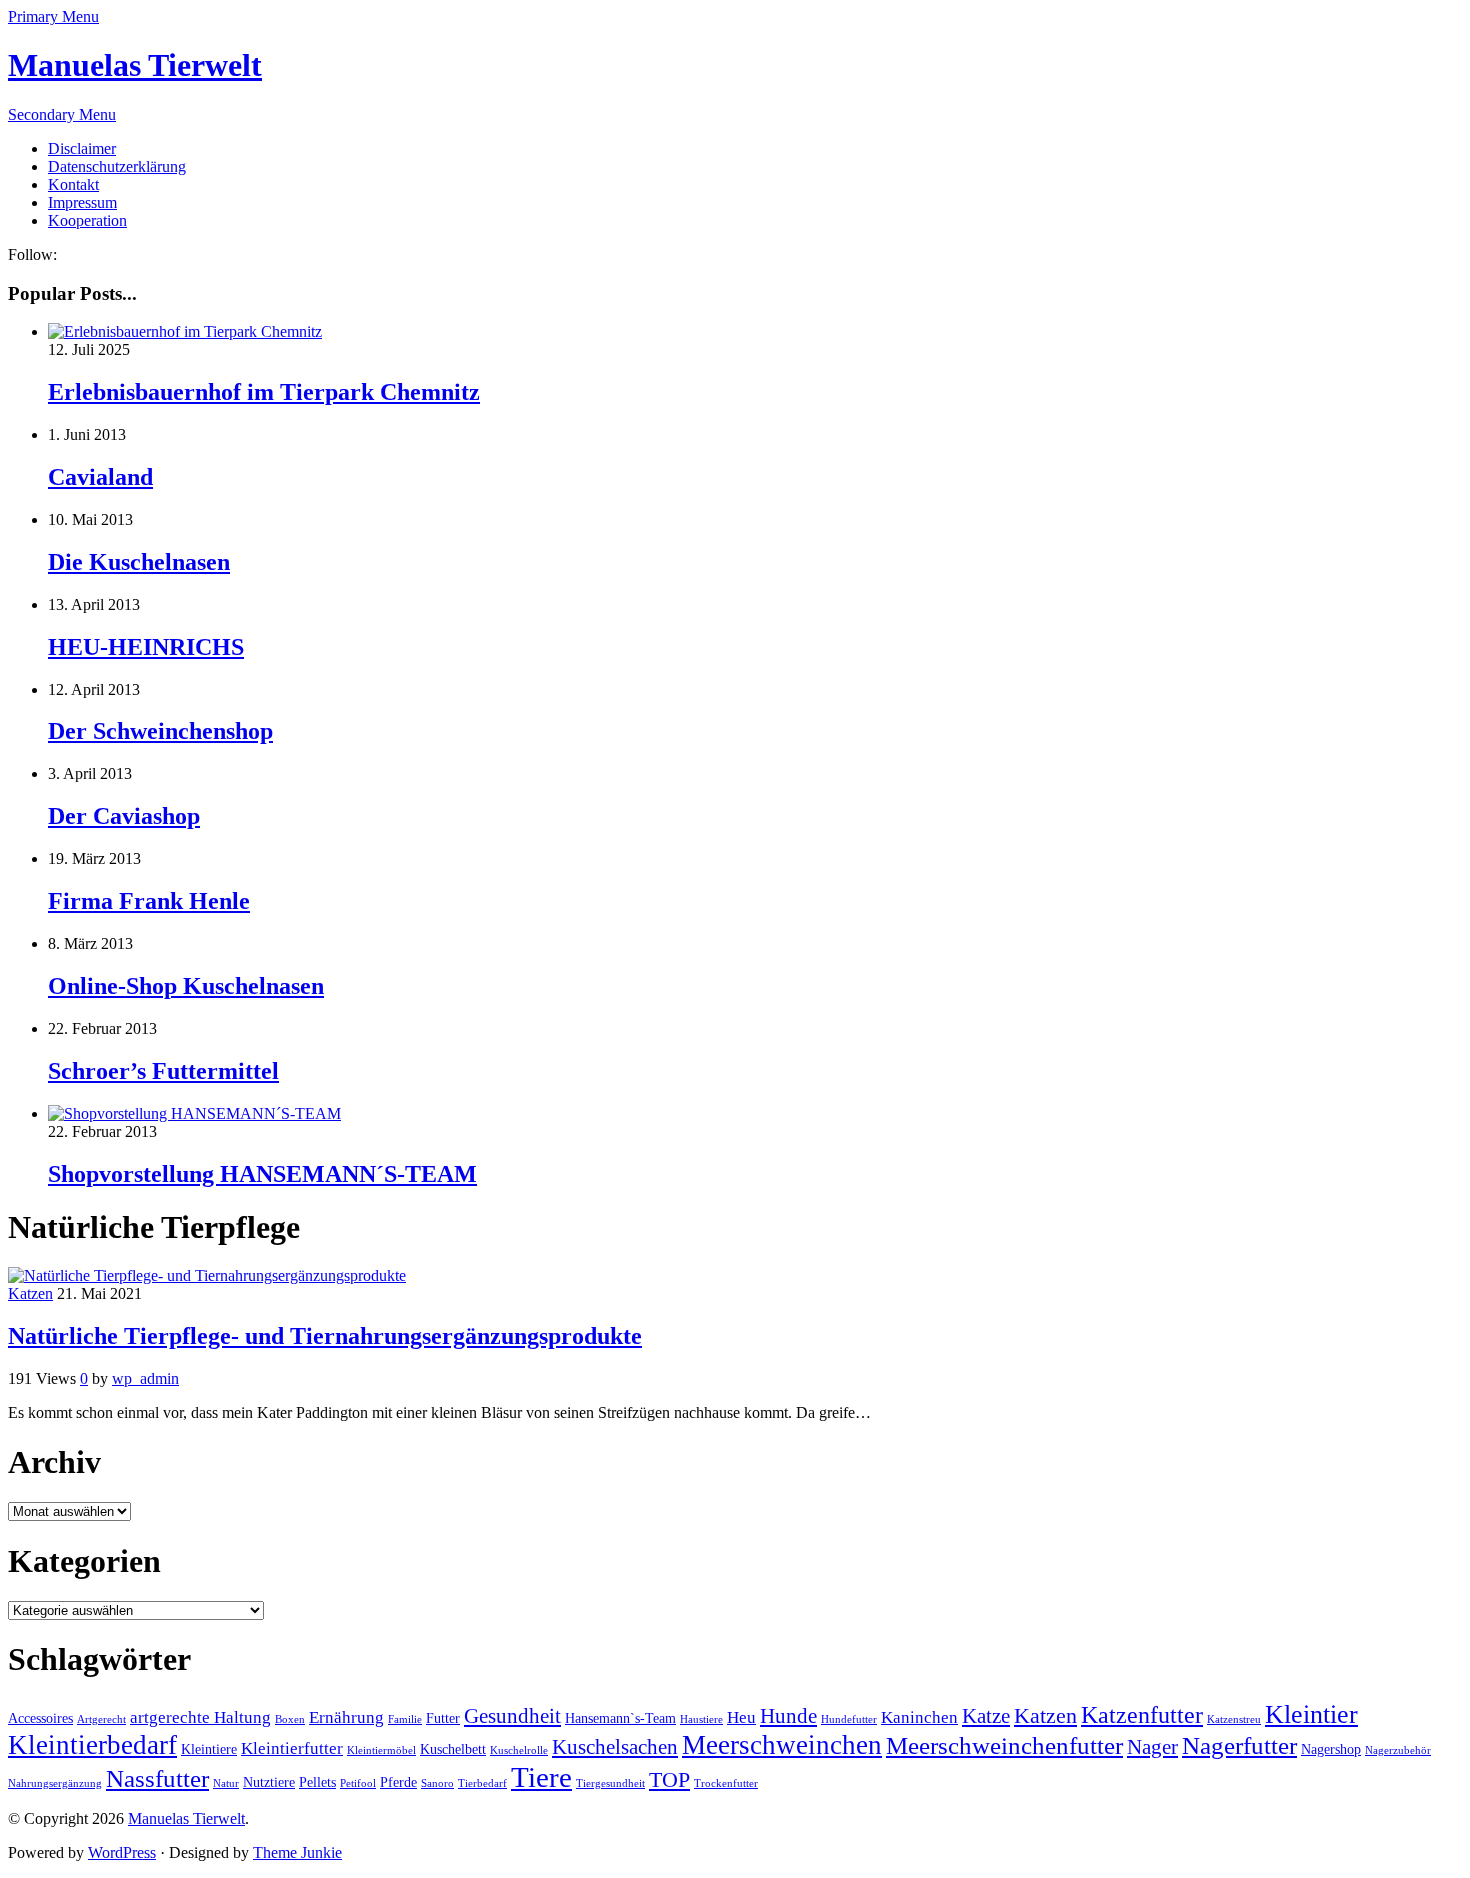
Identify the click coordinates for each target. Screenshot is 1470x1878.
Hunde (788, 1716)
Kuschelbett (453, 1749)
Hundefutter (849, 1719)
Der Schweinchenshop (160, 731)
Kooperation (87, 220)
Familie (405, 1719)
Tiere (541, 1777)
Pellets (317, 1782)
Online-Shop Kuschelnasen (186, 986)
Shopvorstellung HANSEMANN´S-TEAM (262, 1174)
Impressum (82, 202)
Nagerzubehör (1398, 1750)
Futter (443, 1718)
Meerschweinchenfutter (1004, 1745)
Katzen (30, 1293)
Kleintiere (209, 1749)
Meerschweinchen (782, 1745)
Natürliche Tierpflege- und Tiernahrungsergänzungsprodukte (325, 1336)
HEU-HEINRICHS (146, 647)
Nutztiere (269, 1782)
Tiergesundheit (610, 1783)
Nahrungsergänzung (55, 1783)
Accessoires (40, 1718)
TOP (669, 1779)
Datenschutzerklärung (117, 166)
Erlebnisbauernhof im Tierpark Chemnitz (264, 392)
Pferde (398, 1782)
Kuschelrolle (519, 1750)
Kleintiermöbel (381, 1750)
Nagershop (1331, 1749)
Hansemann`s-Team (620, 1718)
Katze (986, 1716)
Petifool (358, 1783)
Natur (226, 1783)
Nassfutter (157, 1778)
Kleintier (1311, 1714)
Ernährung (346, 1717)
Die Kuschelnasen (139, 562)
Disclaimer (82, 148)
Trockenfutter (726, 1783)
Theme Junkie (297, 1852)
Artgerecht (101, 1719)
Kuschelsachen (615, 1747)
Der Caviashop (124, 816)
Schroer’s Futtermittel (163, 1071)
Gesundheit (512, 1716)
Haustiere (701, 1719)
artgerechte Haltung (200, 1717)
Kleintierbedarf (92, 1745)
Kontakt (73, 184)
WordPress (122, 1852)
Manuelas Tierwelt (135, 65)
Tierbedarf (482, 1783)
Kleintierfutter (292, 1748)
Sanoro (437, 1783)
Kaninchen (919, 1717)
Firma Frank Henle (149, 901)
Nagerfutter (1239, 1745)
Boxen (290, 1719)
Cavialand (100, 477)
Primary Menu (53, 16)
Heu (741, 1717)
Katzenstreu (1234, 1719)
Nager (1152, 1747)
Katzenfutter (1142, 1715)
